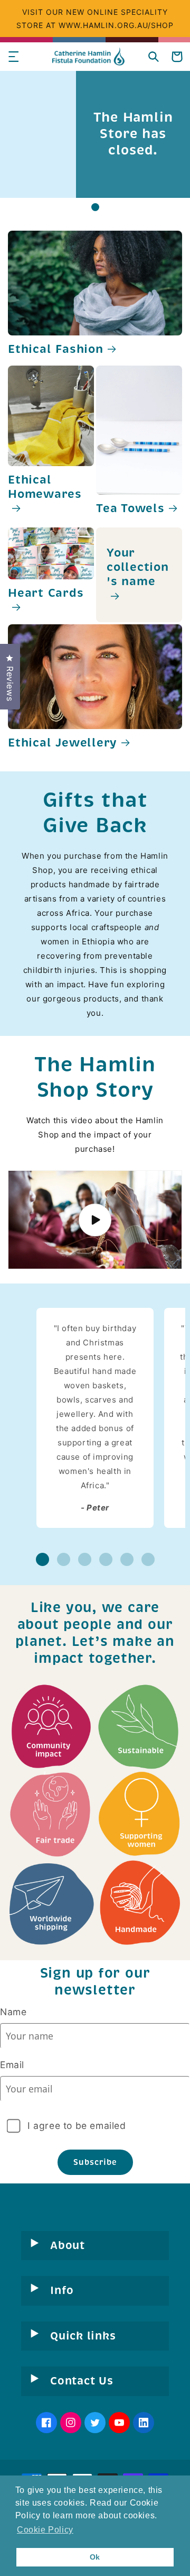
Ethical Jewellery (63, 743)
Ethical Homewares (45, 487)
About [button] (68, 2245)
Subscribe (95, 2162)
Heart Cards (46, 593)
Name (13, 2012)
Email (12, 2065)
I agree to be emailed (77, 2126)
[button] (13, 57)
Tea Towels (130, 509)
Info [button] (62, 2290)
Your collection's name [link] (138, 567)
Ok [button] (95, 2557)
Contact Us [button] (82, 2381)
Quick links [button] (83, 2336)
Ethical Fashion (56, 349)
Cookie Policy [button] (45, 2530)
